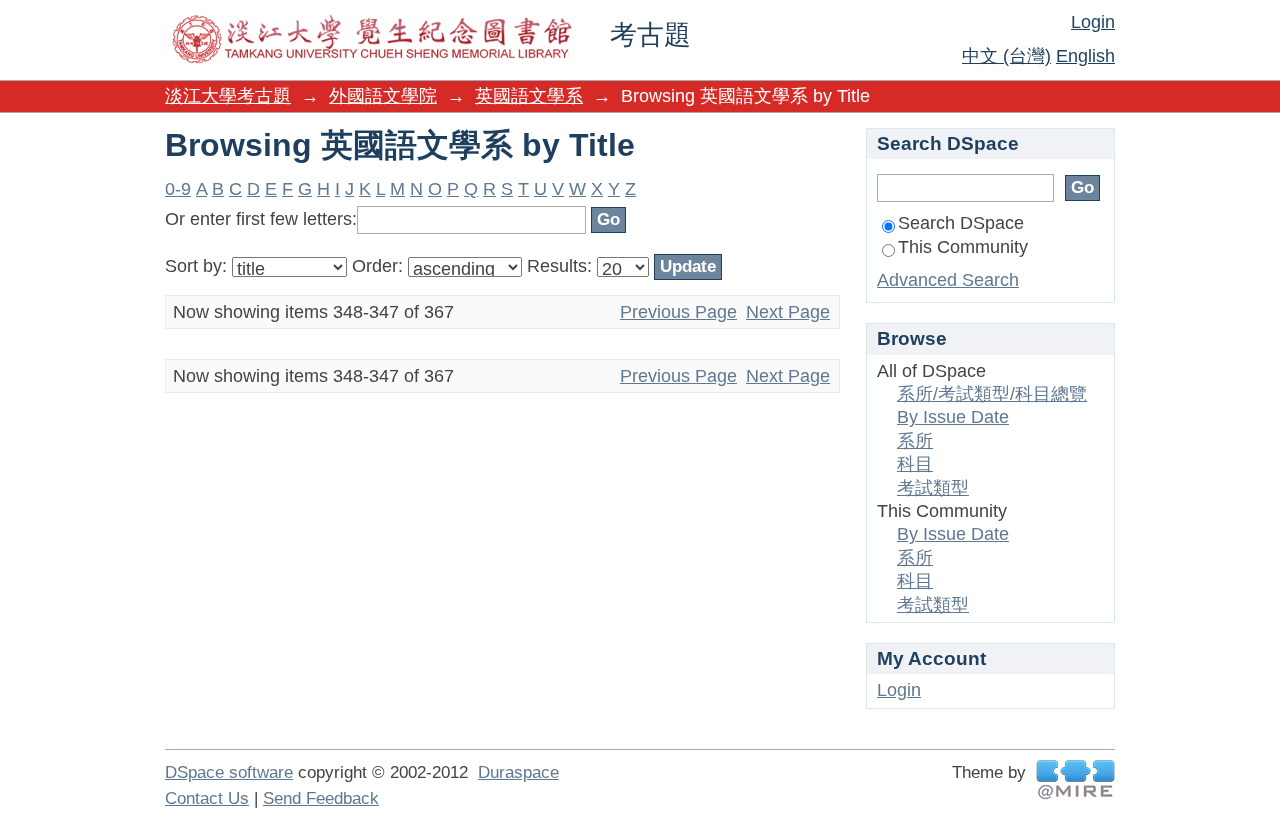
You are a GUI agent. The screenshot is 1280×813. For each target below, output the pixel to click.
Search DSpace (961, 223)
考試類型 (933, 488)
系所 (915, 441)
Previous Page (678, 312)
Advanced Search (948, 280)
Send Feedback (321, 798)
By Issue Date (953, 417)
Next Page (788, 312)
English (1085, 56)
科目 (915, 464)
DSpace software (229, 772)
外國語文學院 (383, 96)
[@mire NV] (1075, 779)
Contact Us (207, 798)
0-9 (178, 189)
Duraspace (518, 772)
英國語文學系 (529, 96)
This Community (963, 247)
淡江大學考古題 (228, 96)
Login (1093, 22)
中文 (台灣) (1006, 56)
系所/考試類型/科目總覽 (992, 394)
